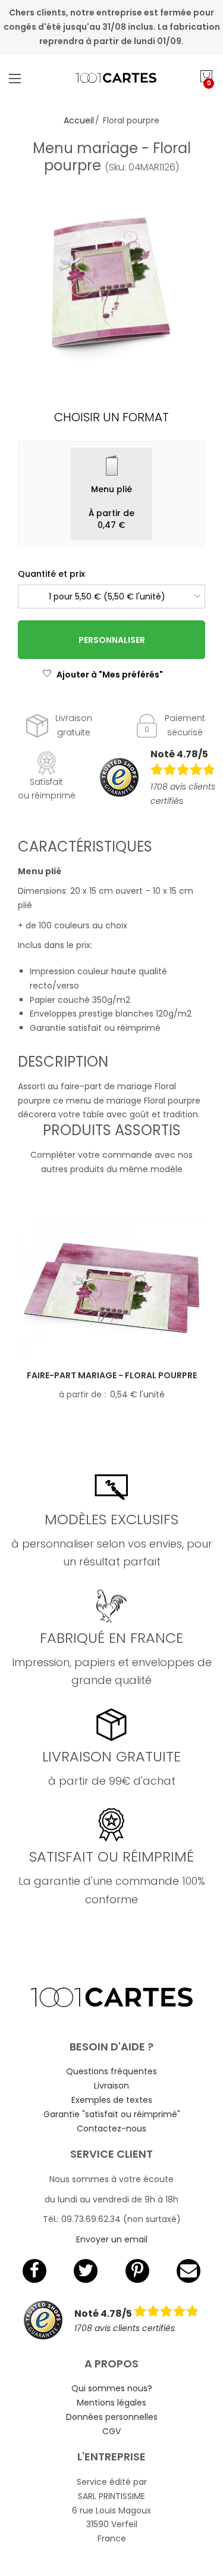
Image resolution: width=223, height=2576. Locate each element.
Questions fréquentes (111, 2071)
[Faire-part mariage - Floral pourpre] (111, 1288)
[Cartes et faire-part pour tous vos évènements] (112, 78)
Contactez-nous (111, 2128)
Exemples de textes (112, 2100)
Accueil (79, 120)
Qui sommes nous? (112, 2388)
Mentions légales (111, 2403)
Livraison (111, 2086)
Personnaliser (112, 640)
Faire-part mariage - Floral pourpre (112, 1375)
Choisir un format (111, 417)
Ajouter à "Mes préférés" (110, 675)
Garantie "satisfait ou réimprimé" (112, 2114)
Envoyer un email (112, 2239)
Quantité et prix (51, 574)
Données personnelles (112, 2417)
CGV (111, 2431)
